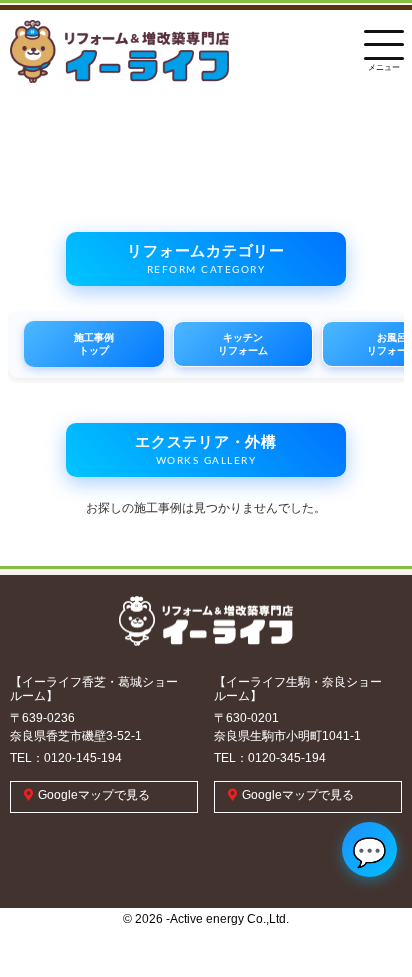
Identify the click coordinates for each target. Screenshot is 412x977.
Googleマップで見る (94, 795)
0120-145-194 (83, 758)
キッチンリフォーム (243, 344)
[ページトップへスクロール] (367, 912)
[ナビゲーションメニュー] (384, 40)
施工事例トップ (94, 344)
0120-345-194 (287, 758)
